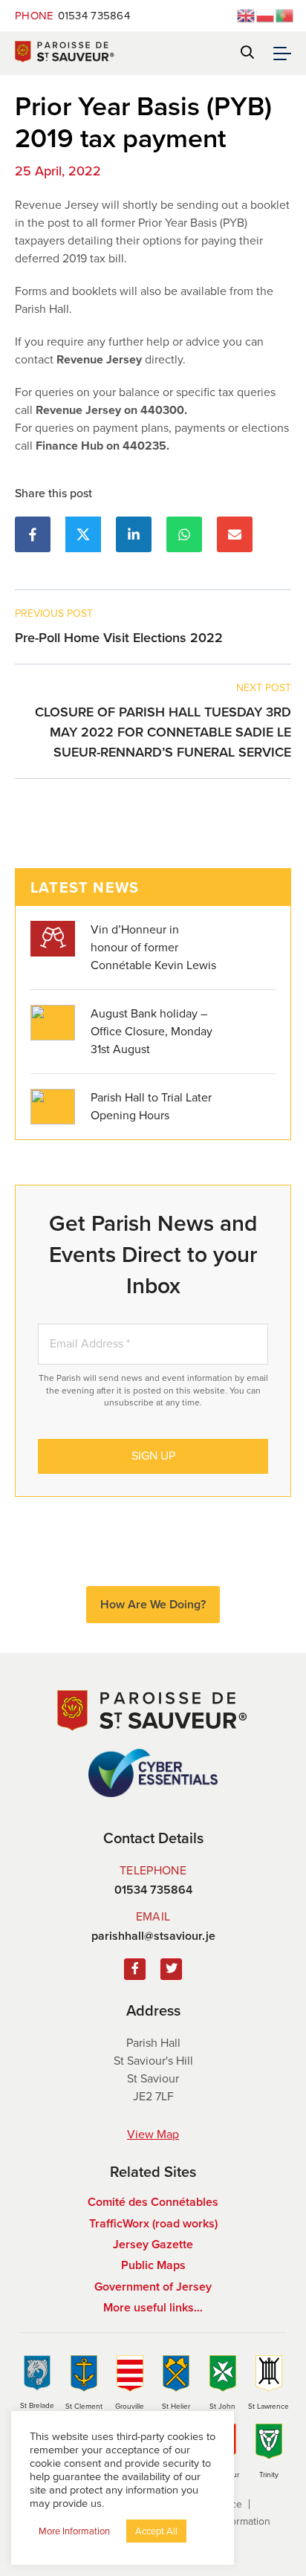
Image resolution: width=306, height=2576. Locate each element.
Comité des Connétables (153, 2202)
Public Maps (153, 2265)
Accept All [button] (156, 2531)
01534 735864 (72, 16)
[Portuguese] (285, 14)
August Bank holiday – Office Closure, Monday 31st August (152, 1031)
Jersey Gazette (153, 2244)
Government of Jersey (153, 2287)
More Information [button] (74, 2531)
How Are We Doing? (153, 1604)
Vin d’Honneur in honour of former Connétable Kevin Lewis (153, 947)
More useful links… (153, 2307)
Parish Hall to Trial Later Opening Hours (151, 1106)
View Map (153, 2134)
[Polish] (266, 14)
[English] (247, 14)
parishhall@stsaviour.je (153, 1936)
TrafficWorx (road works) (153, 2223)
